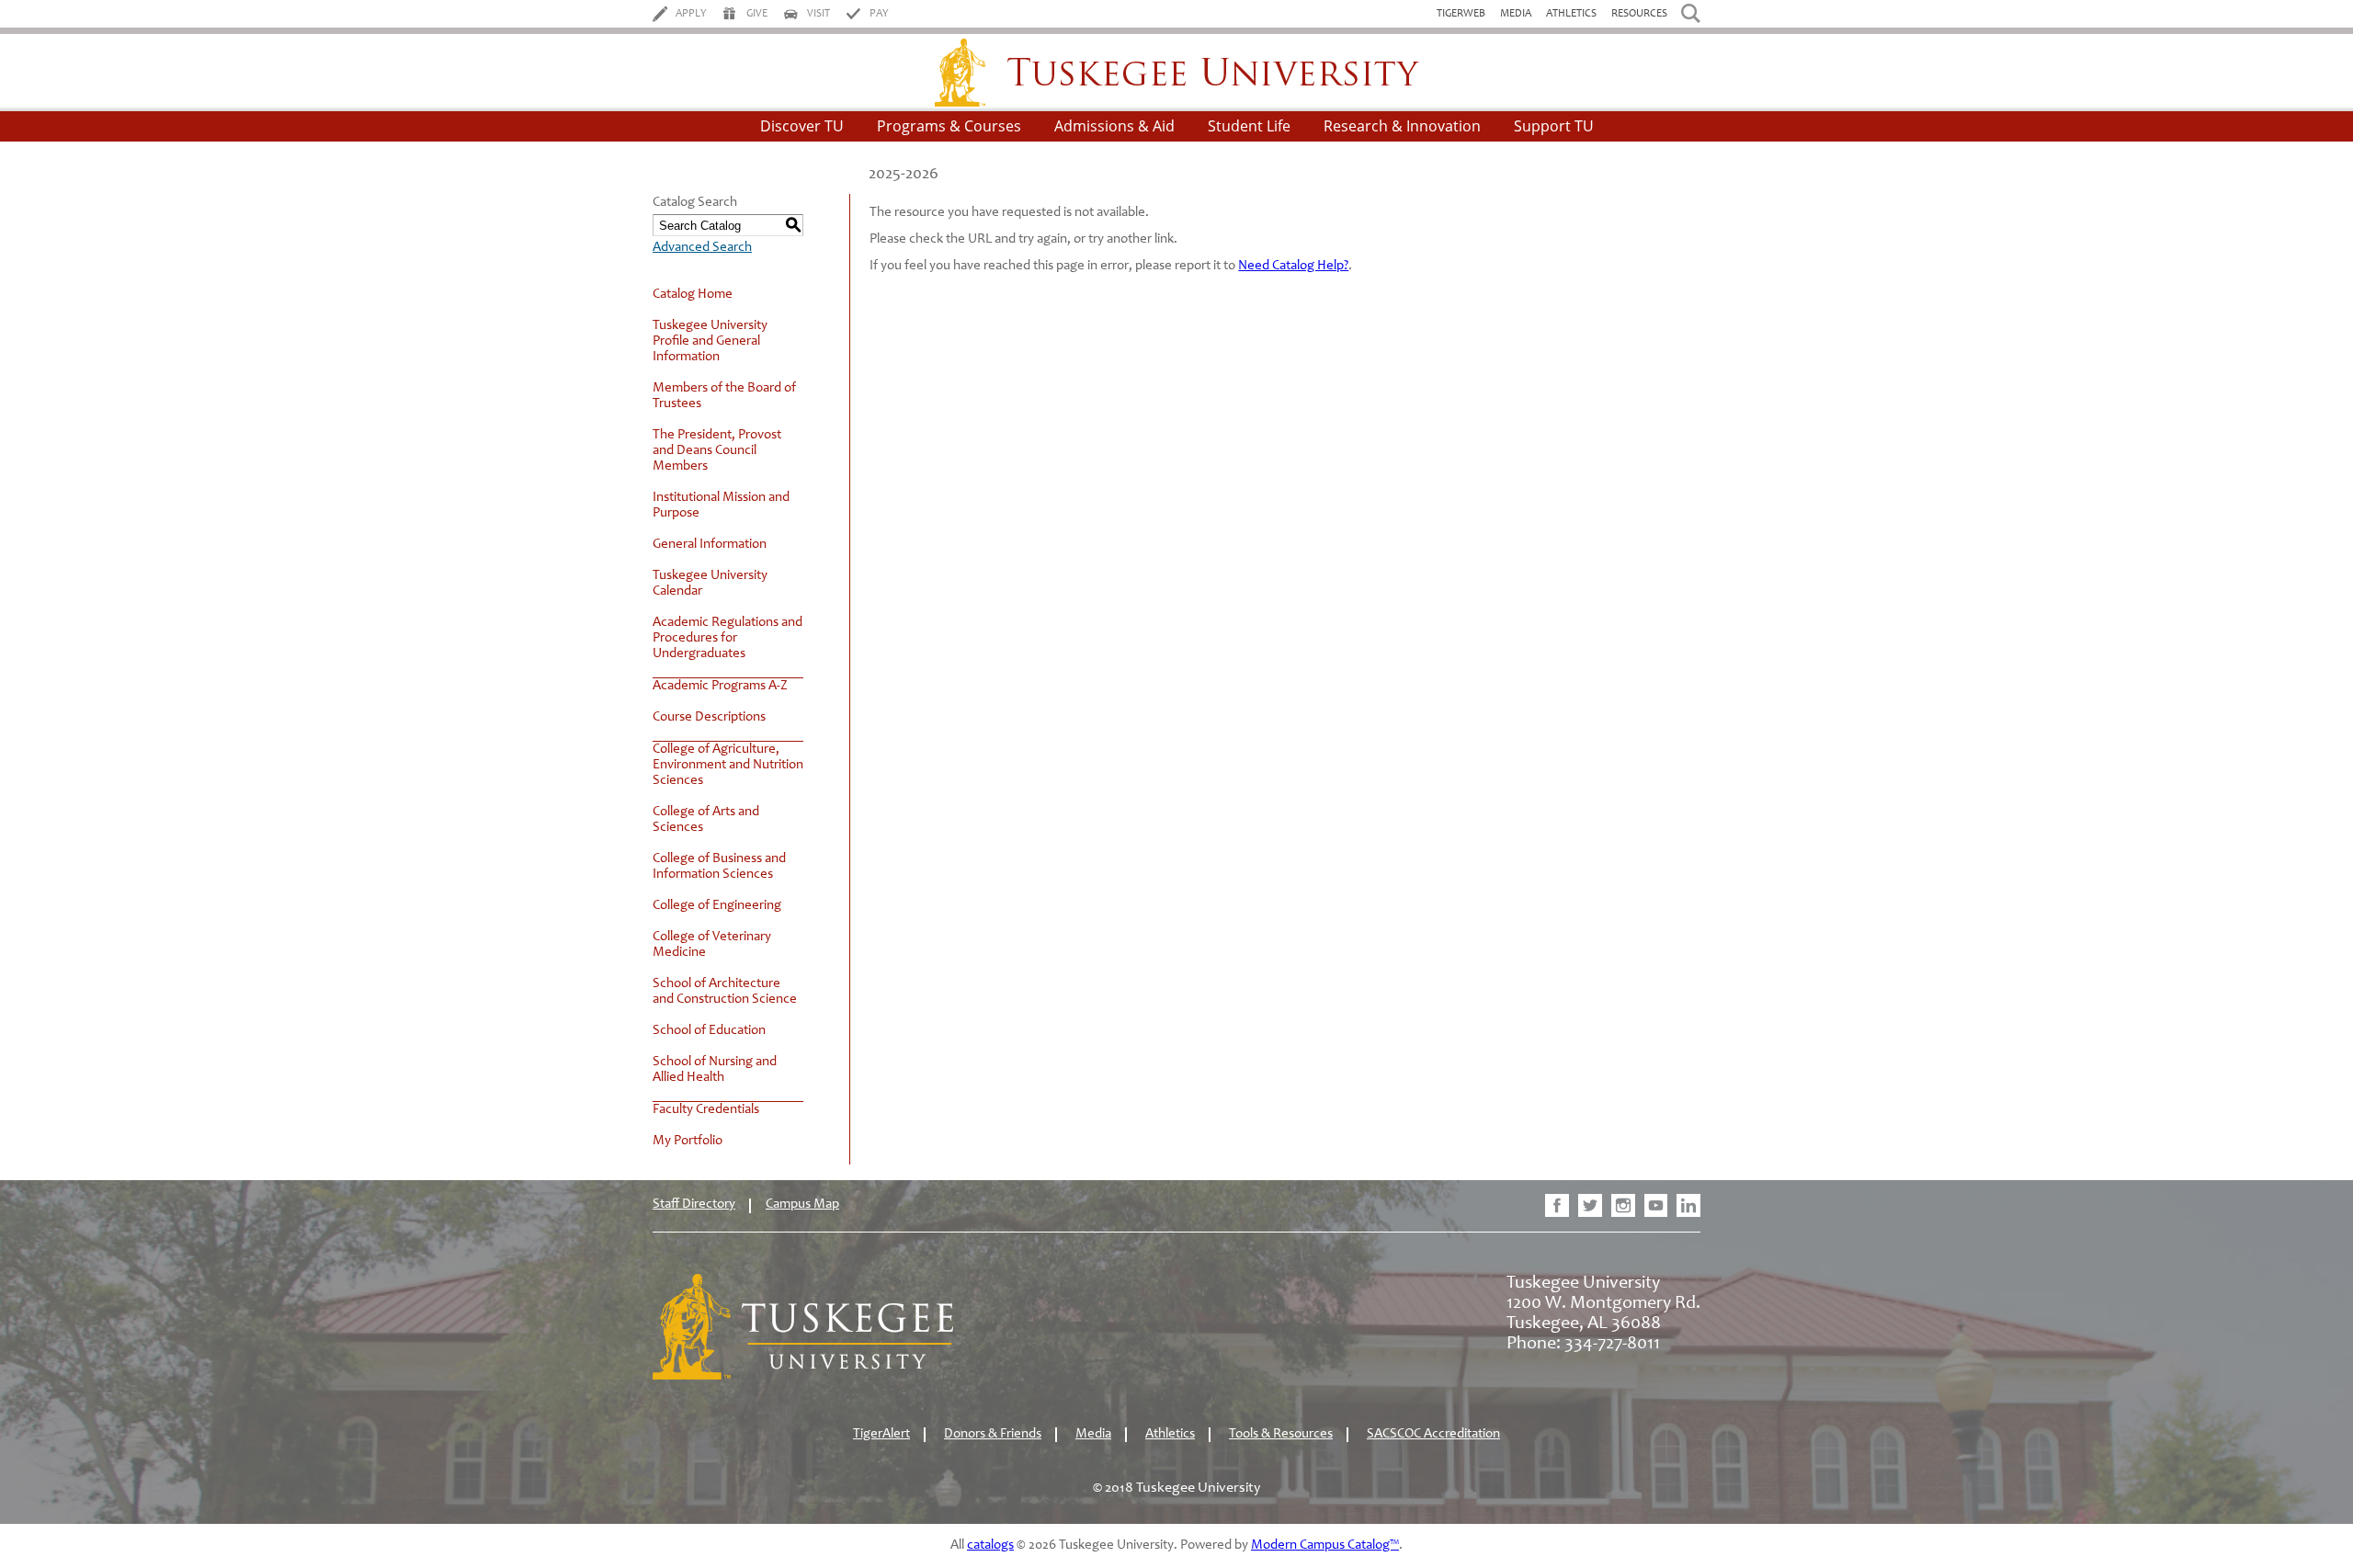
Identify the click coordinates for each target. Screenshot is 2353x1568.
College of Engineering (717, 906)
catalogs (990, 1545)
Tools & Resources (1281, 1434)
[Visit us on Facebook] (1557, 1205)
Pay (879, 14)
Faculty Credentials (706, 1110)
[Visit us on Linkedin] (1688, 1205)
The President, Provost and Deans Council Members (717, 451)
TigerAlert (881, 1434)
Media (1516, 14)
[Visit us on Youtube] (1656, 1205)
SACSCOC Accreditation (1433, 1434)
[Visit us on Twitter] (1590, 1205)
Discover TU (802, 126)
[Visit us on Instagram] (1623, 1205)
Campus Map (802, 1204)
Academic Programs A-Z (720, 686)
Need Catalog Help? (1293, 266)
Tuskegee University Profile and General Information (710, 341)
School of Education (709, 1031)
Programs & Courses (949, 126)
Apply (691, 14)
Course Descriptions (709, 717)
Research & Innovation (1402, 126)
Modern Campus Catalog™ (1325, 1545)
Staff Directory (694, 1204)
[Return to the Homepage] (803, 1376)
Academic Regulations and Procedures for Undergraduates (727, 638)
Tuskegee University (1177, 73)
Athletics (1571, 14)
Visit (818, 14)
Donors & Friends (993, 1434)
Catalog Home (693, 295)
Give (757, 14)
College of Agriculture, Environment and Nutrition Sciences (728, 765)
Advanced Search (702, 248)
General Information (710, 545)
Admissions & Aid (1114, 126)
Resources (1639, 14)
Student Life (1249, 126)
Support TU (1554, 126)
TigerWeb (1461, 14)
